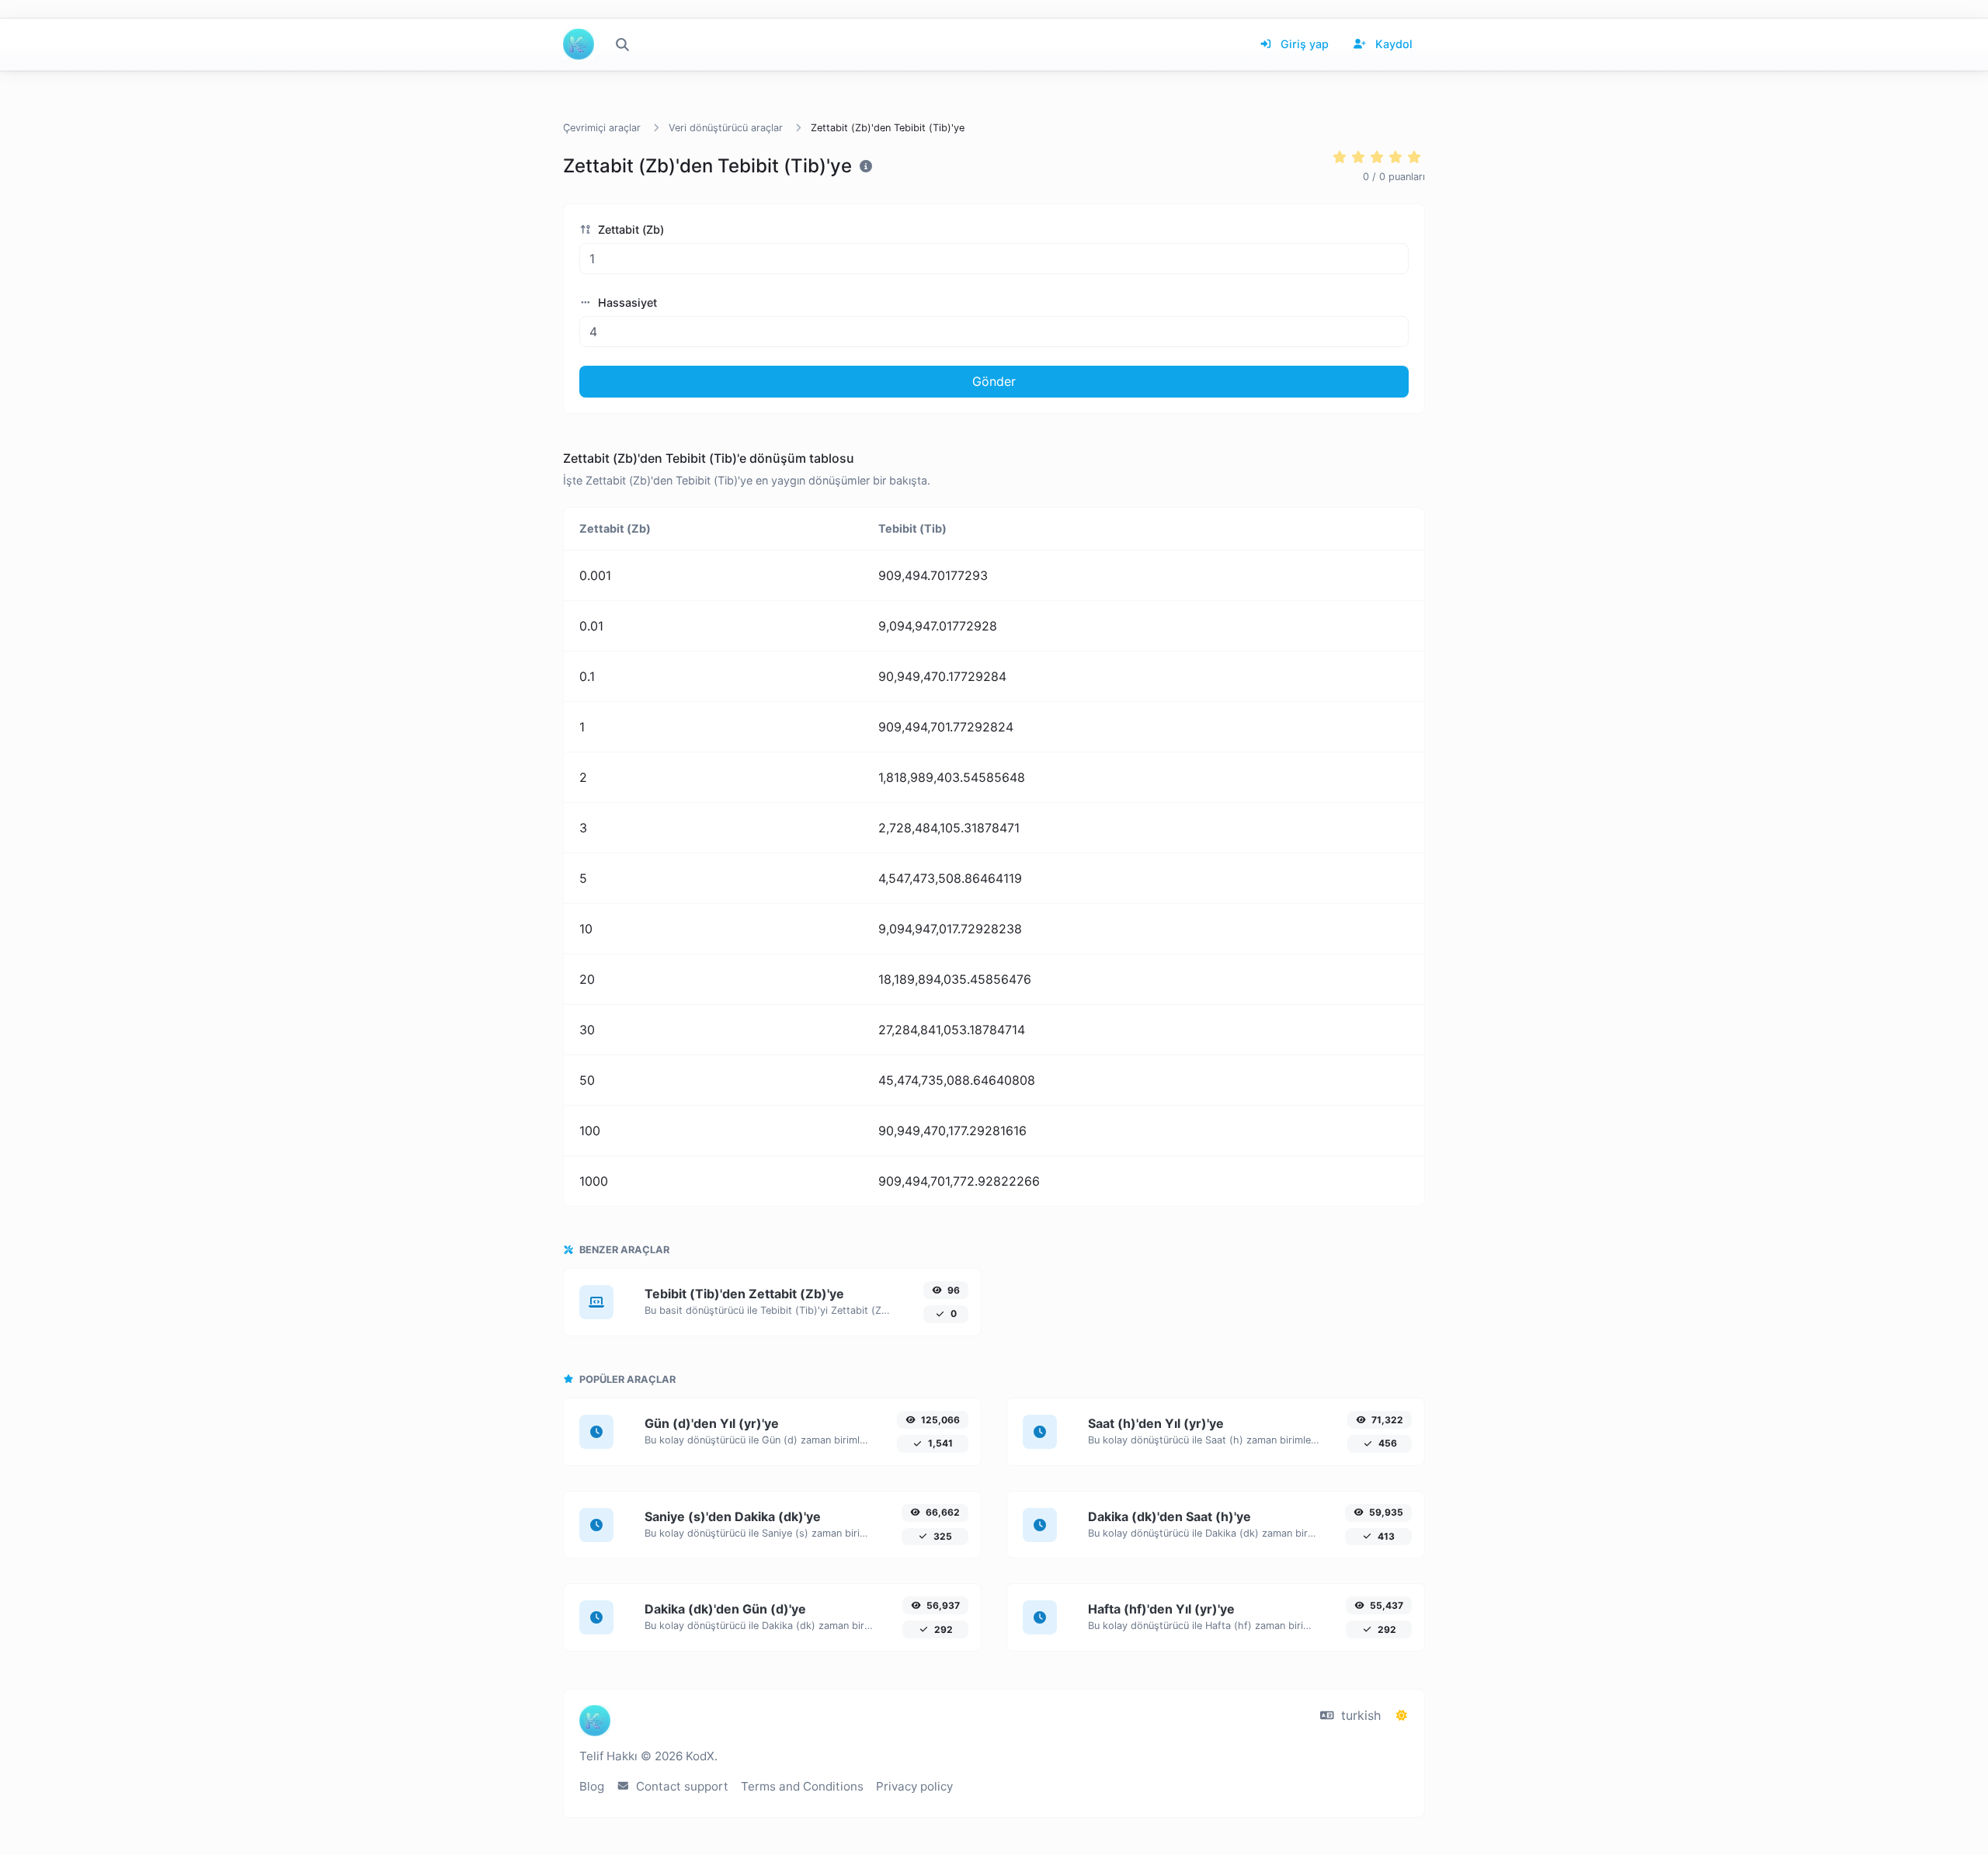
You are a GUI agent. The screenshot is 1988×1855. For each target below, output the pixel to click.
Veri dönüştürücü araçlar (726, 128)
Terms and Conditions (802, 1786)
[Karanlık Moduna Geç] (1402, 1715)
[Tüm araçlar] (622, 44)
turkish (1359, 1715)
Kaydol (1392, 44)
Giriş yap (1303, 44)
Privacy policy (914, 1786)
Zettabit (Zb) (629, 229)
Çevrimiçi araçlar (602, 128)
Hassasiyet (626, 302)
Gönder (994, 381)
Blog (592, 1786)
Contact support (681, 1786)
